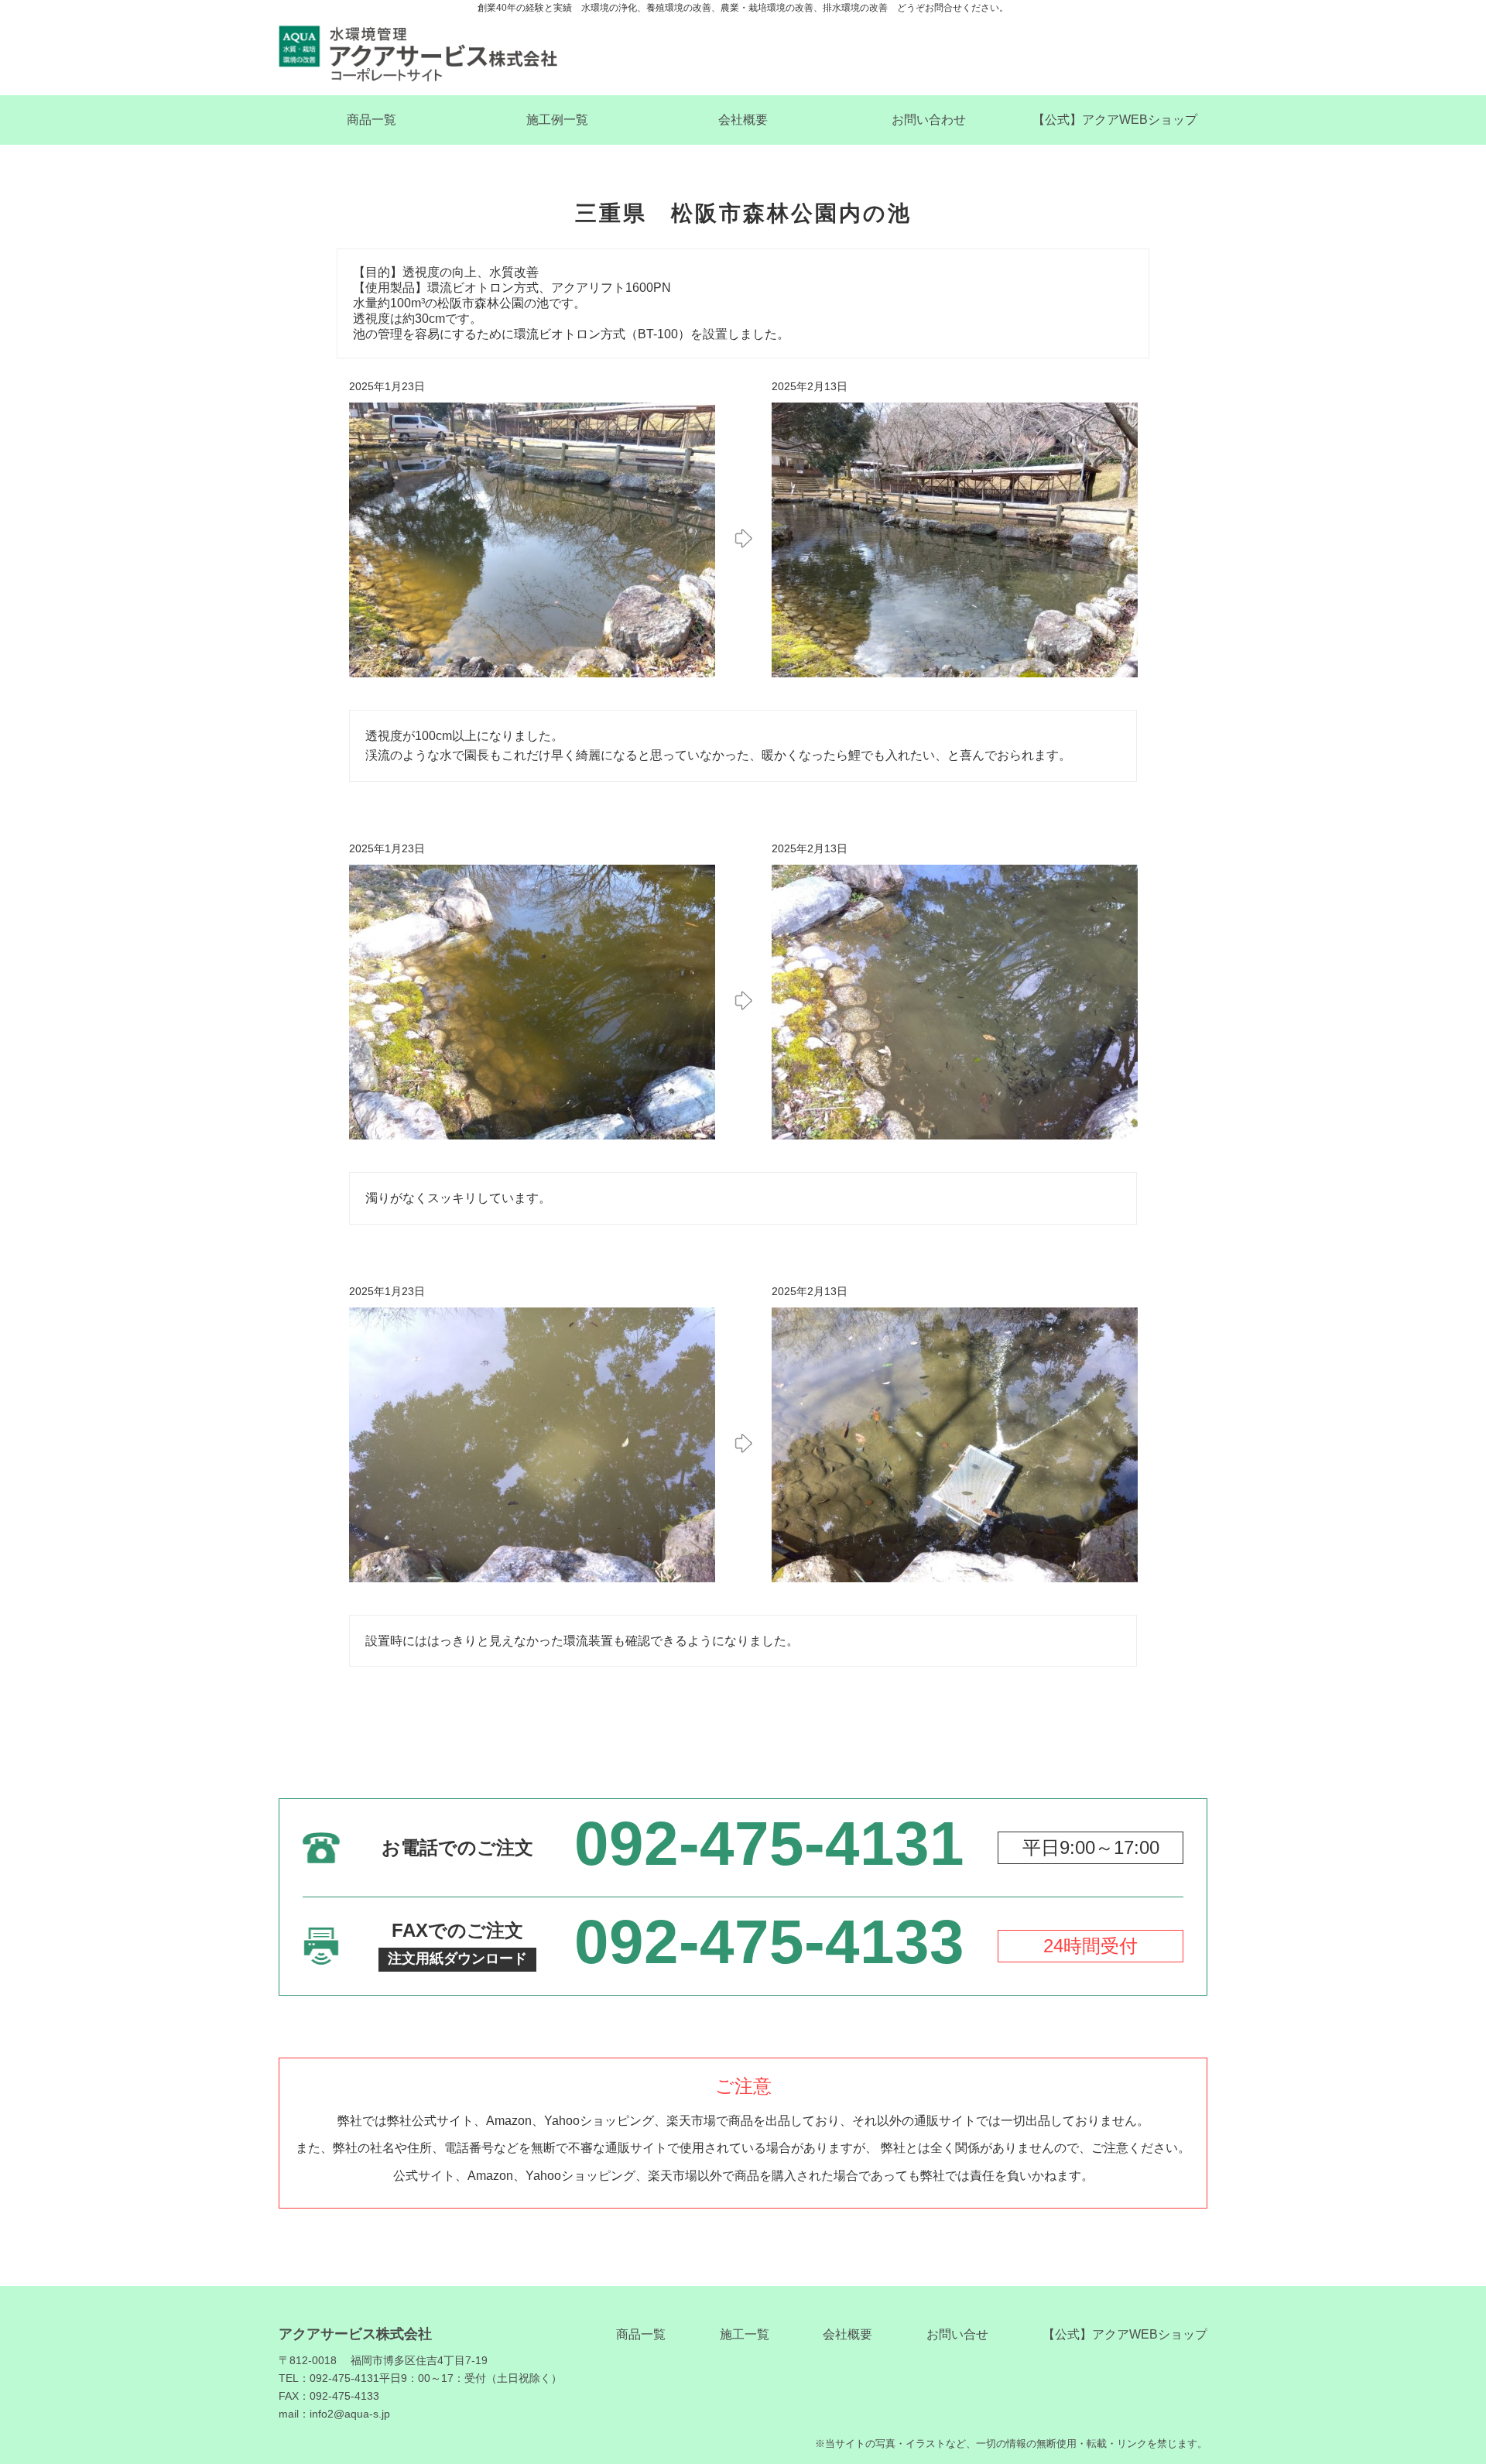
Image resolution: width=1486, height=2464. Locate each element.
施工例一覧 (557, 120)
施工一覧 (745, 2334)
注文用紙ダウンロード (457, 1959)
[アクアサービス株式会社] (418, 54)
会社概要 (743, 120)
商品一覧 (371, 120)
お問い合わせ (929, 120)
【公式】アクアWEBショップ (1115, 120)
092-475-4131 (769, 1844)
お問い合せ (957, 2334)
